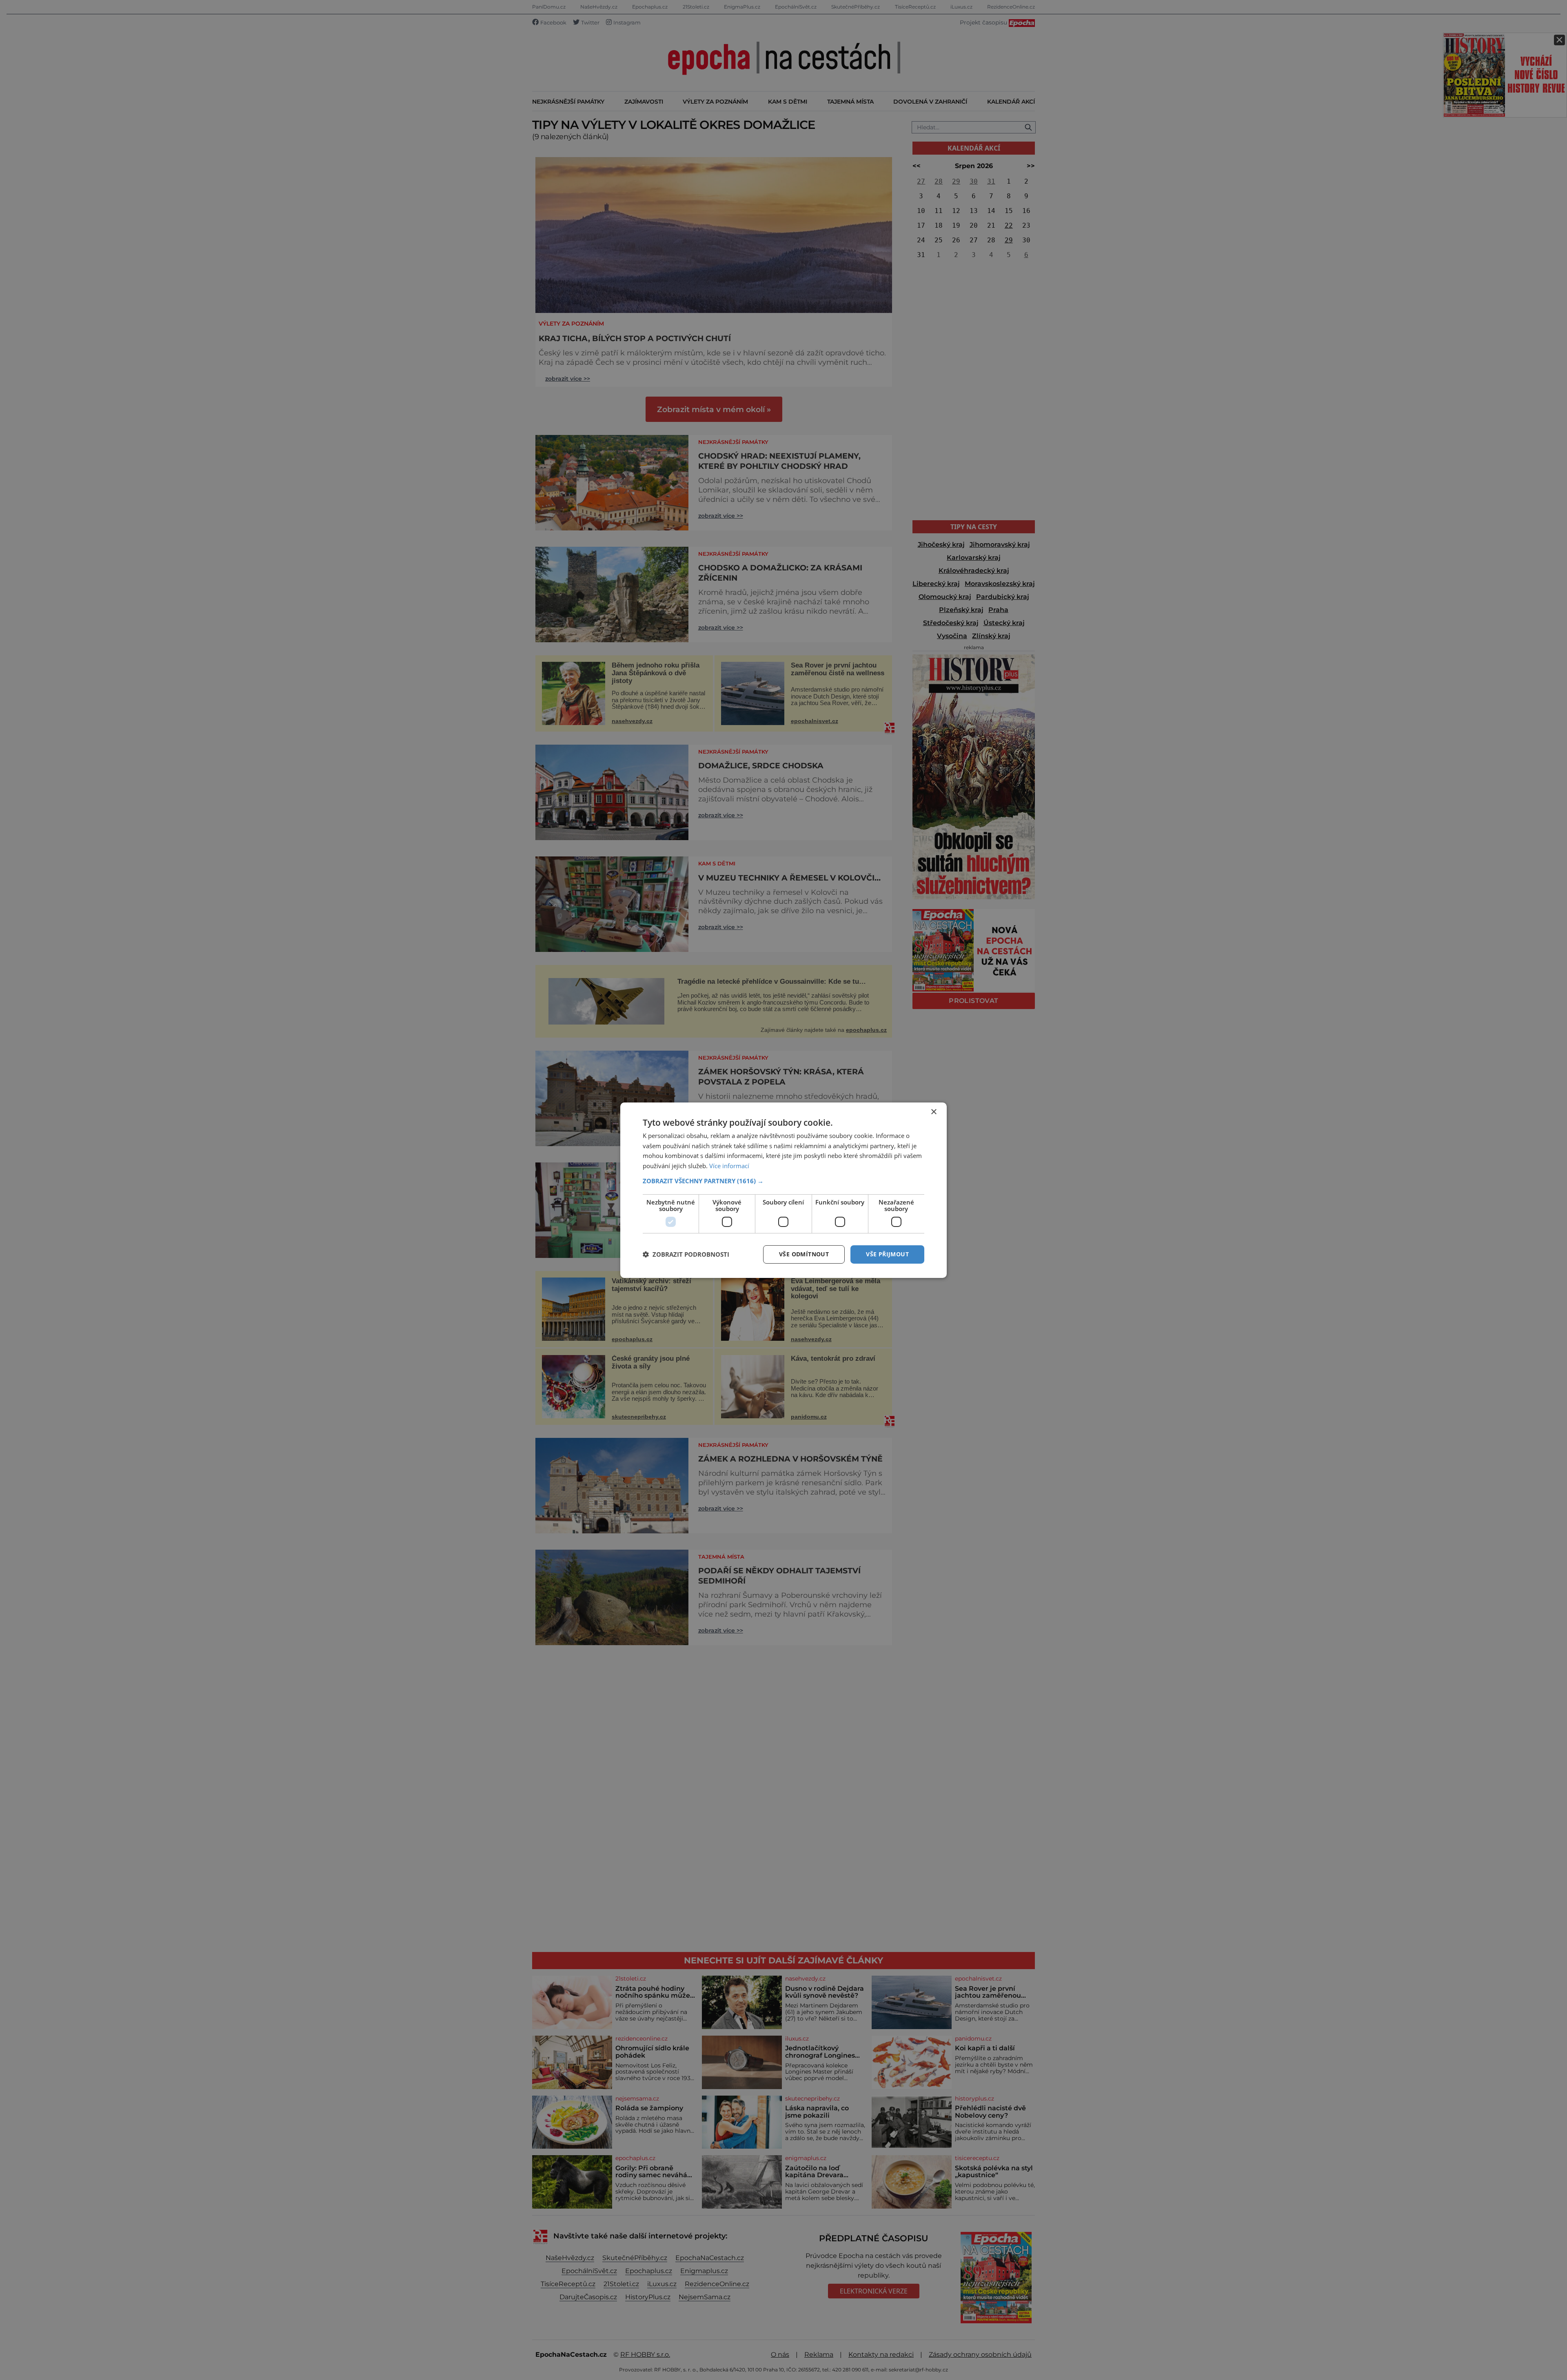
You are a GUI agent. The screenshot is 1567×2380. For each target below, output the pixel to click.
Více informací (729, 1166)
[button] (783, 1181)
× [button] (933, 1112)
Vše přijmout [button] (887, 1254)
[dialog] (783, 1190)
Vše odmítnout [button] (804, 1254)
